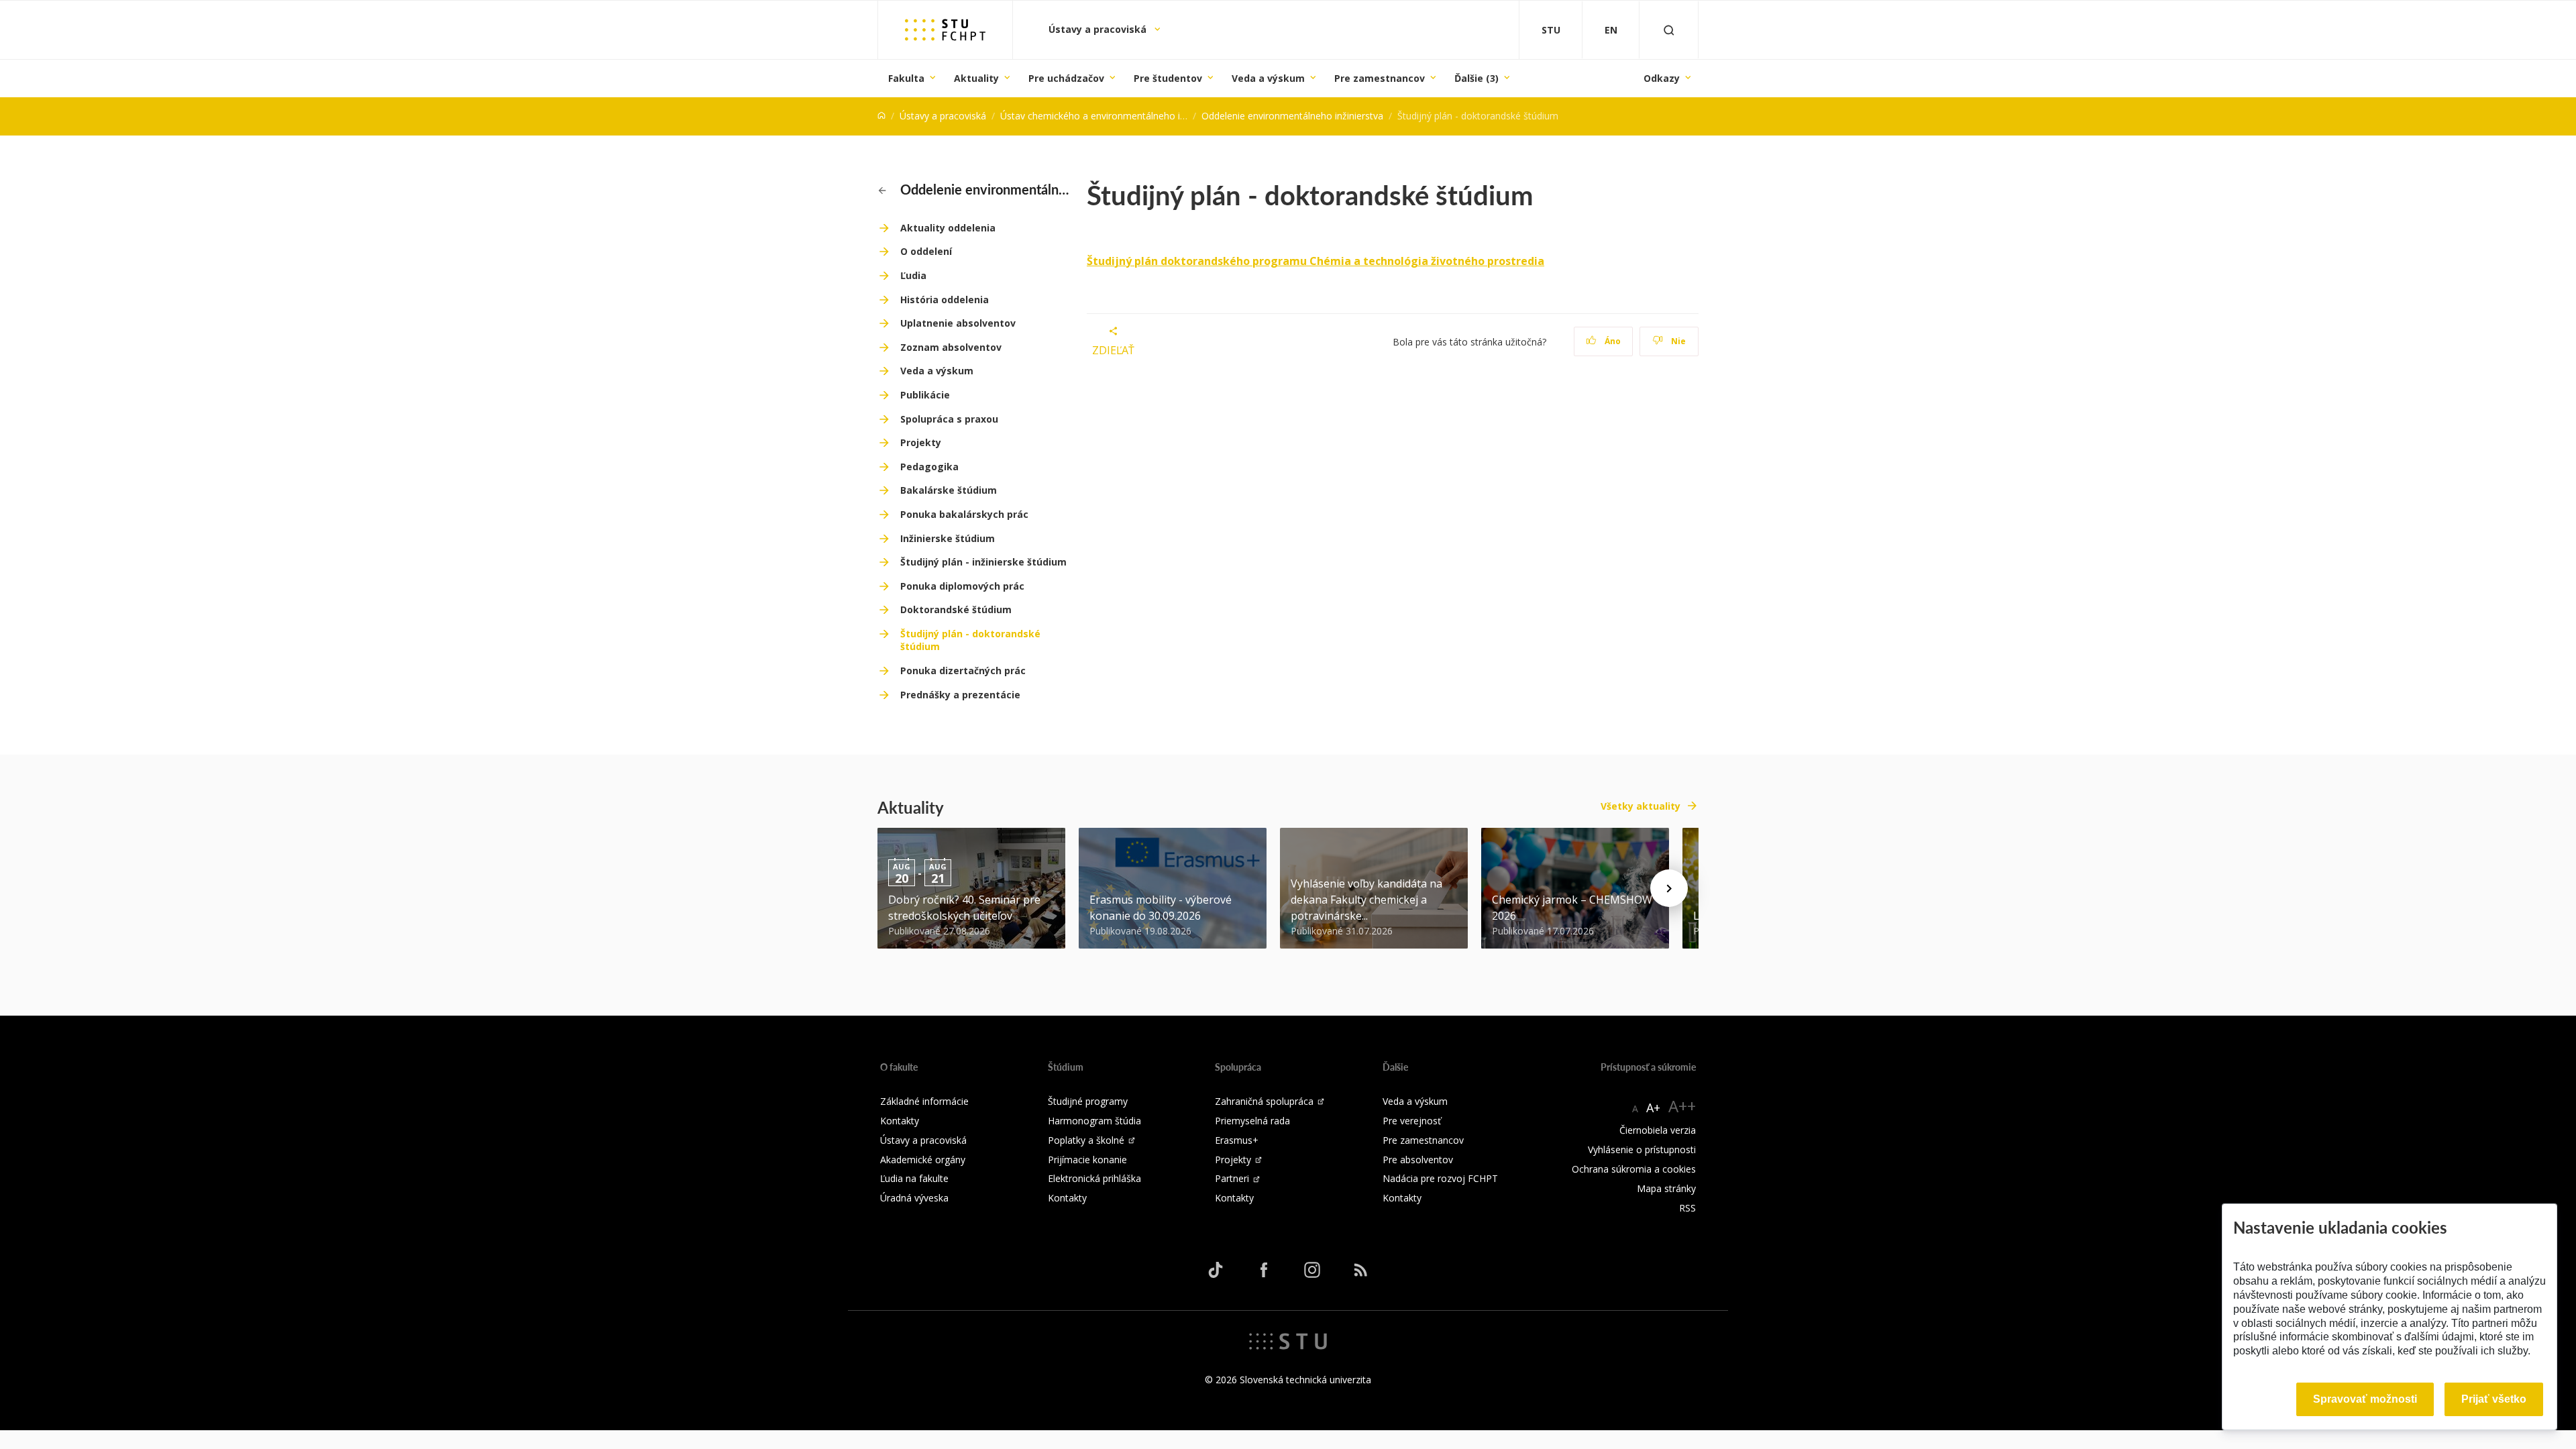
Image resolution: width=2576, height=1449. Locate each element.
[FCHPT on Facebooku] (1264, 1270)
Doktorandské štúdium (956, 609)
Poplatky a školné (1086, 1140)
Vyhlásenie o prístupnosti (1642, 1149)
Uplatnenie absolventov (958, 323)
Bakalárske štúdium (949, 490)
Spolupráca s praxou (949, 419)
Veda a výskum (1268, 78)
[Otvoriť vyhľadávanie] (1669, 30)
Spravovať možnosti (2365, 1399)
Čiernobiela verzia (1658, 1130)
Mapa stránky (1666, 1188)
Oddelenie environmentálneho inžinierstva (1292, 116)
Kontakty (900, 1121)
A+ (1653, 1108)
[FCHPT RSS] (1360, 1270)
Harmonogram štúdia (1094, 1121)
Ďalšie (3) (1477, 78)
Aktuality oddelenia (948, 228)
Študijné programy (1088, 1101)
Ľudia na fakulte (914, 1178)
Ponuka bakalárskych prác (964, 514)
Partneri (1232, 1178)
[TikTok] (1216, 1270)
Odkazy (1662, 78)
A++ (1682, 1106)
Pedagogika (929, 467)
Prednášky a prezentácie (960, 695)
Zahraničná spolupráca (1264, 1101)
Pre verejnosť (1412, 1121)
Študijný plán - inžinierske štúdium (983, 562)
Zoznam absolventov (951, 347)
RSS (1687, 1208)
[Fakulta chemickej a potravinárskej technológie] (945, 30)
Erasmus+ (1237, 1140)
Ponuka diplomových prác (962, 586)
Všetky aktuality (1641, 806)
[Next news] (1669, 888)
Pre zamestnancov (1380, 78)
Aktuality (976, 78)
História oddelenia (945, 300)
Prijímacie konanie (1087, 1160)
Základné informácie (924, 1101)
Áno (1612, 341)
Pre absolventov (1418, 1160)
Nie (1677, 341)
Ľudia (913, 275)
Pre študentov (1168, 78)
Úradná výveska (914, 1198)
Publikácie (925, 395)
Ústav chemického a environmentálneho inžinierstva (1113, 116)
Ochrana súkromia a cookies (1634, 1169)
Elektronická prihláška (1094, 1178)
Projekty (921, 442)
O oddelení (926, 251)
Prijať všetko (2494, 1399)
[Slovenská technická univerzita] (1288, 1340)
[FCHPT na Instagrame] (1312, 1270)
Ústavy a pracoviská (1099, 29)
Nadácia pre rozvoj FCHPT (1440, 1178)
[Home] (881, 116)
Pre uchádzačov (1066, 78)
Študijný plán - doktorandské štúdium (970, 640)
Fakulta (906, 78)
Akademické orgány (923, 1160)
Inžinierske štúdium (948, 538)
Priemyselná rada (1252, 1121)
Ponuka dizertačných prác (963, 670)
